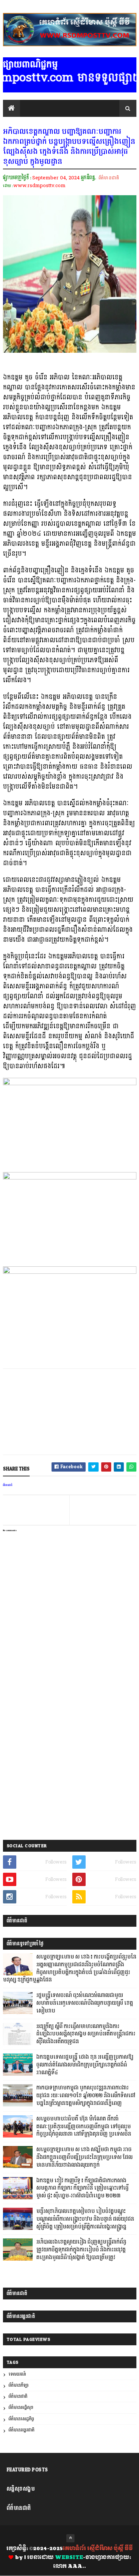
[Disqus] (70, 1739)
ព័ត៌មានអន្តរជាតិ (21, 2430)
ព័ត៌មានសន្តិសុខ (21, 2408)
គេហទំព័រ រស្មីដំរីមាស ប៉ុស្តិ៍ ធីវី (98, 2549)
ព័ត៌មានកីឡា (19, 2385)
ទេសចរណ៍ (17, 2374)
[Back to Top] (70, 2538)
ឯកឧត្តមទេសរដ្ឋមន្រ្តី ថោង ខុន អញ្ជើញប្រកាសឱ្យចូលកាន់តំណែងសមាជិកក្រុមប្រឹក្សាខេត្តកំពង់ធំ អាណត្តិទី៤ (85, 2065)
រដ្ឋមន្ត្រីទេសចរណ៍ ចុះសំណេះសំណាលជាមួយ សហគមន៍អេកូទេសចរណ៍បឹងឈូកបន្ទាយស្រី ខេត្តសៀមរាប (85, 2003)
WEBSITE (69, 2558)
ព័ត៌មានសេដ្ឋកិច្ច (21, 2419)
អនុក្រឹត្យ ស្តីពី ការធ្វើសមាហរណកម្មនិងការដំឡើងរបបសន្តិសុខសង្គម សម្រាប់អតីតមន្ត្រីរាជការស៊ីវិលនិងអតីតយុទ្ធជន (86, 2034)
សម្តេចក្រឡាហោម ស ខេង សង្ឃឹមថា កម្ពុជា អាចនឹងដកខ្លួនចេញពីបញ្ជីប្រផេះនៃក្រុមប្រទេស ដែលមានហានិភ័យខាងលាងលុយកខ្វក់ (85, 2157)
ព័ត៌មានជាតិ (109, 178)
